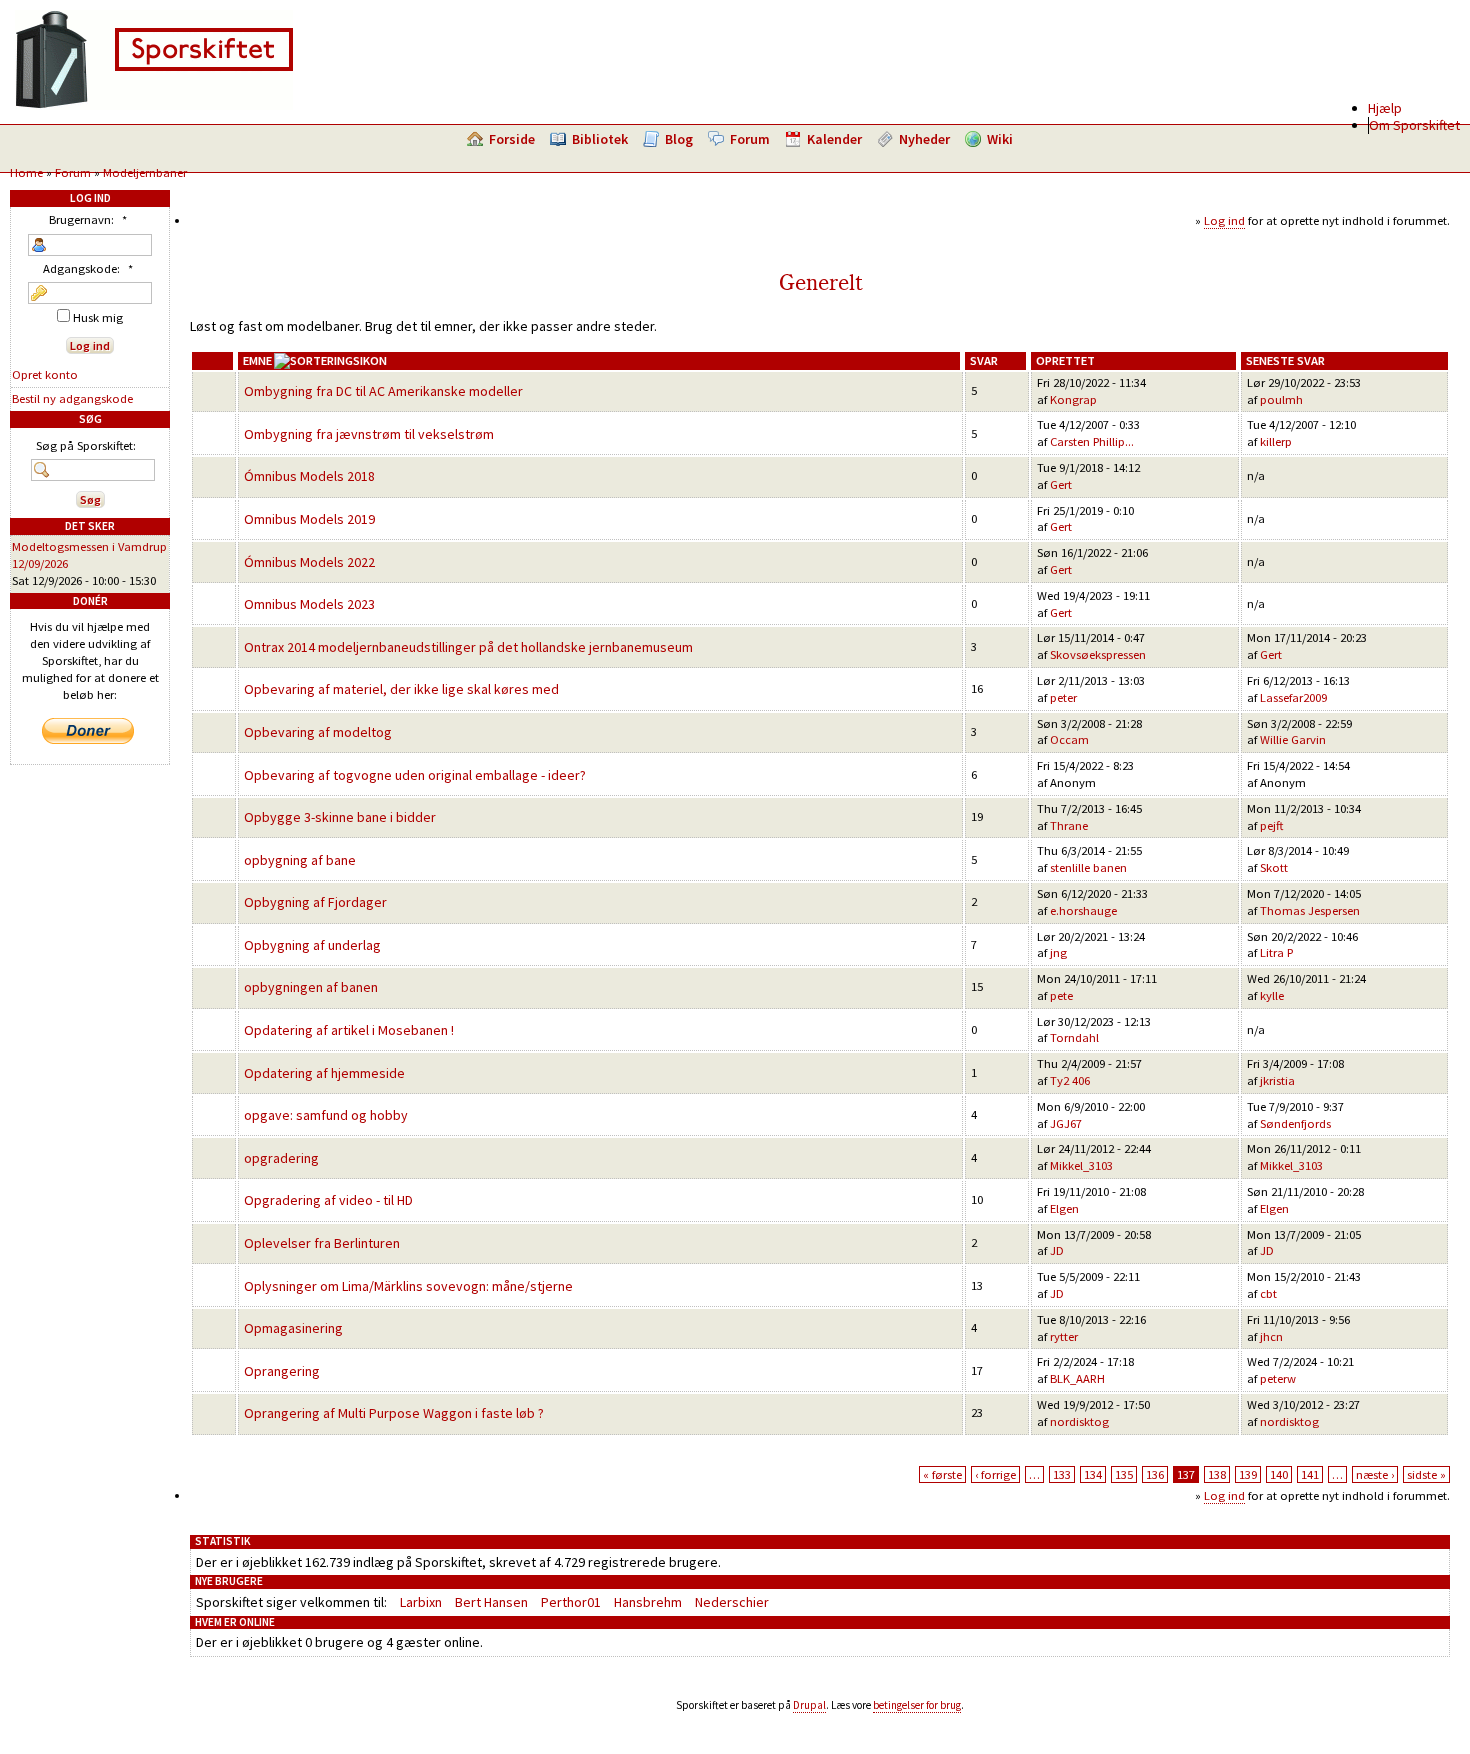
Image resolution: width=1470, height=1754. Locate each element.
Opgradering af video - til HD (328, 1200)
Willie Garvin (1293, 739)
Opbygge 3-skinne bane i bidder (340, 817)
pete (1061, 995)
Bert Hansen (491, 1602)
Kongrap (1073, 399)
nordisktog (1079, 1421)
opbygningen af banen (311, 987)
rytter (1064, 1336)
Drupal (809, 1705)
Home (26, 172)
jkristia (1277, 1080)
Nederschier (732, 1602)
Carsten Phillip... (1092, 441)
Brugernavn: (88, 219)
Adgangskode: (88, 268)
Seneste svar (1285, 360)
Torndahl (1074, 1037)
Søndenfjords (1295, 1123)
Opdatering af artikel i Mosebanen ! (349, 1030)
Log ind (1224, 220)
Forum (750, 139)
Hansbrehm (648, 1602)
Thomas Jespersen (1310, 910)
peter (1063, 697)
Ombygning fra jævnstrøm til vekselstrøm (369, 434)
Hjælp (1385, 108)
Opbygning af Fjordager (315, 902)
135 (1124, 1474)
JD (1057, 1250)
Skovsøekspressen (1098, 654)
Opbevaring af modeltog (318, 732)
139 (1248, 1474)
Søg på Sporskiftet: (86, 445)
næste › (1375, 1474)
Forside (512, 139)
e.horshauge (1083, 910)
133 (1062, 1474)
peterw (1278, 1378)
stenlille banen (1088, 867)
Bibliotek (600, 139)
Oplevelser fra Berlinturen (322, 1243)
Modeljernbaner (145, 172)
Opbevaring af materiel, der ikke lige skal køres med (401, 689)
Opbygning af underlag (312, 945)
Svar (984, 360)
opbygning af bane (300, 860)
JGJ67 (1066, 1123)
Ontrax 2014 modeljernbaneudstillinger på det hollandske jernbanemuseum (468, 647)
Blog (679, 139)
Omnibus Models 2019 (309, 519)
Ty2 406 (1070, 1080)
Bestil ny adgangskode (72, 398)
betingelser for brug (917, 1705)
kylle (1272, 995)
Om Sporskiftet (1414, 125)
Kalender (834, 139)
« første (942, 1474)
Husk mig (96, 317)
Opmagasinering (293, 1328)
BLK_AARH (1077, 1378)
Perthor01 (571, 1602)
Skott (1274, 867)
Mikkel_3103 (1081, 1165)
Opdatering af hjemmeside (324, 1073)
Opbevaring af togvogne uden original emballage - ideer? (415, 775)
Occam (1069, 739)
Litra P (1276, 952)
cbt (1268, 1293)
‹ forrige (995, 1474)
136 (1155, 1474)
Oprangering (282, 1371)
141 (1310, 1474)
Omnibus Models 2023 (309, 604)
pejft (1271, 825)
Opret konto (45, 374)
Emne (257, 360)
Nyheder (924, 139)
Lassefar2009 (1293, 697)
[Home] (154, 105)
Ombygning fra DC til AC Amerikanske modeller (383, 391)
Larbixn (421, 1602)
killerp (1276, 441)
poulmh (1281, 399)
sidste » (1426, 1474)
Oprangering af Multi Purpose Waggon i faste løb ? (394, 1413)
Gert (1061, 484)
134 (1093, 1474)
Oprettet (1065, 360)
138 (1217, 1474)
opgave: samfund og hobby (326, 1115)
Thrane (1069, 825)
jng (1058, 952)
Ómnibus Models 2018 (309, 476)
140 (1279, 1474)
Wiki (1000, 139)
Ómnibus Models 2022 (309, 562)
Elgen (1064, 1208)
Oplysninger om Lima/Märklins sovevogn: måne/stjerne (408, 1286)
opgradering (281, 1158)
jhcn (1271, 1336)
